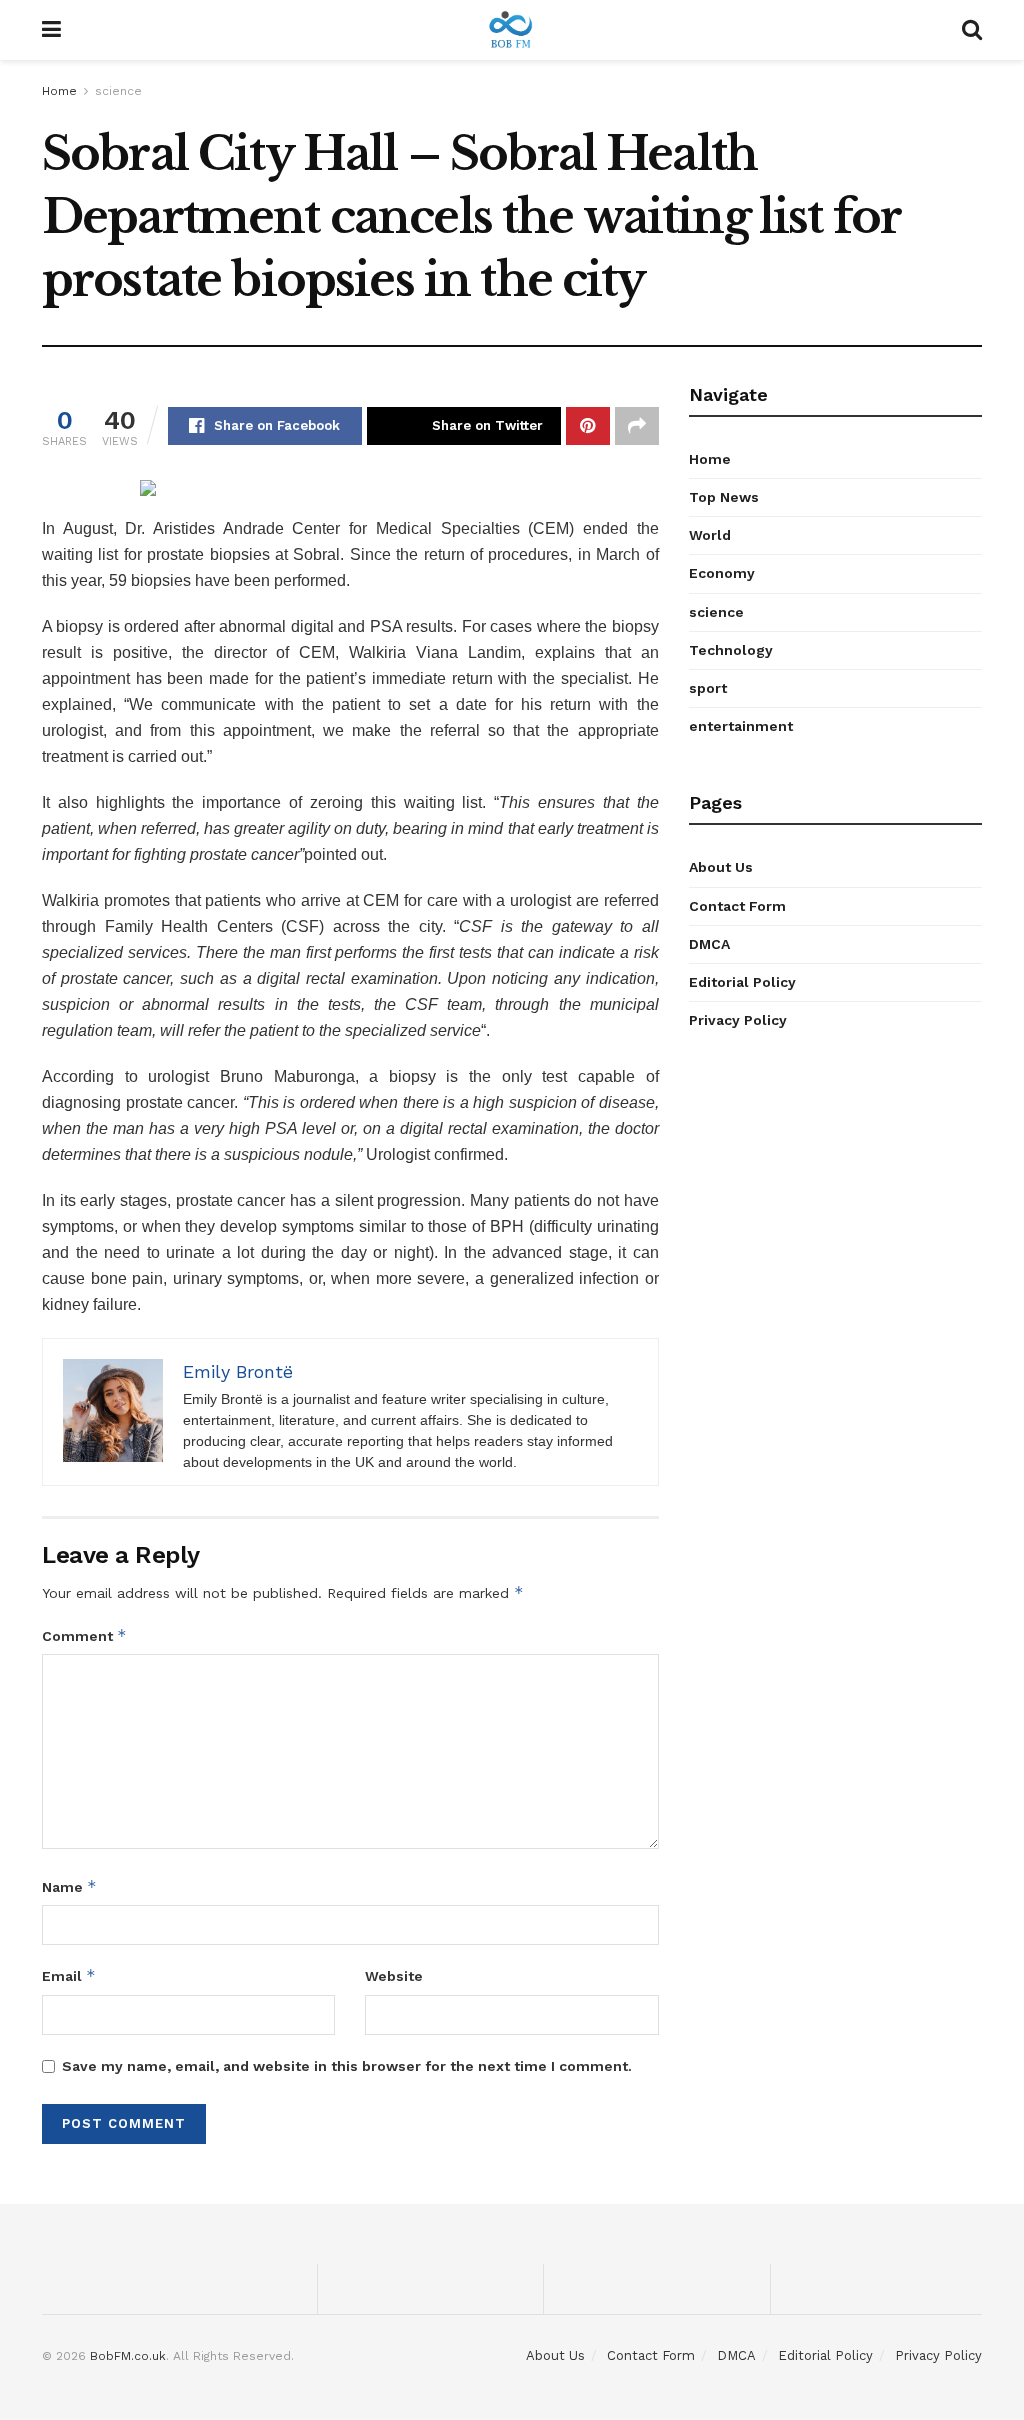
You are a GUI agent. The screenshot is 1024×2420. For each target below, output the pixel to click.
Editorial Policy (742, 982)
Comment (84, 1635)
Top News (724, 497)
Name (69, 1886)
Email (69, 1975)
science (118, 91)
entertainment (741, 726)
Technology (731, 650)
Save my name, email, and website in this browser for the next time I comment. (347, 2066)
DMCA (709, 944)
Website (394, 1976)
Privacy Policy (738, 1020)
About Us (721, 867)
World (710, 535)
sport (708, 688)
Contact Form (737, 906)
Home (59, 91)
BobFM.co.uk (128, 2356)
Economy (722, 573)
